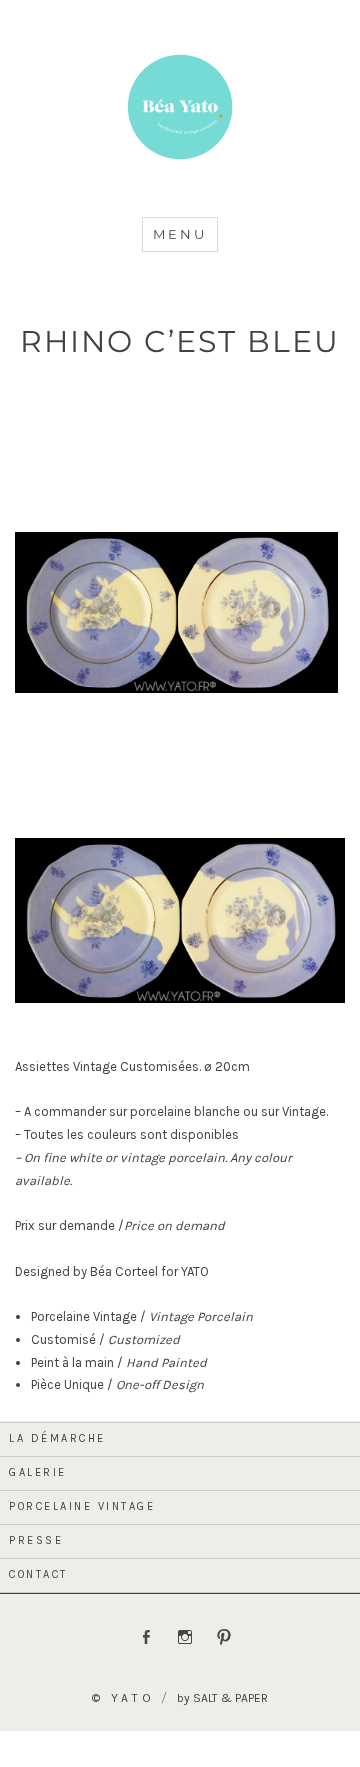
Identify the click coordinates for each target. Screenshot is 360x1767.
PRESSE (36, 1540)
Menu (180, 234)
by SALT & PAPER (222, 1698)
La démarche (57, 1438)
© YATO (123, 1698)
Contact (38, 1574)
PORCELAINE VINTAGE (82, 1506)
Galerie (38, 1472)
